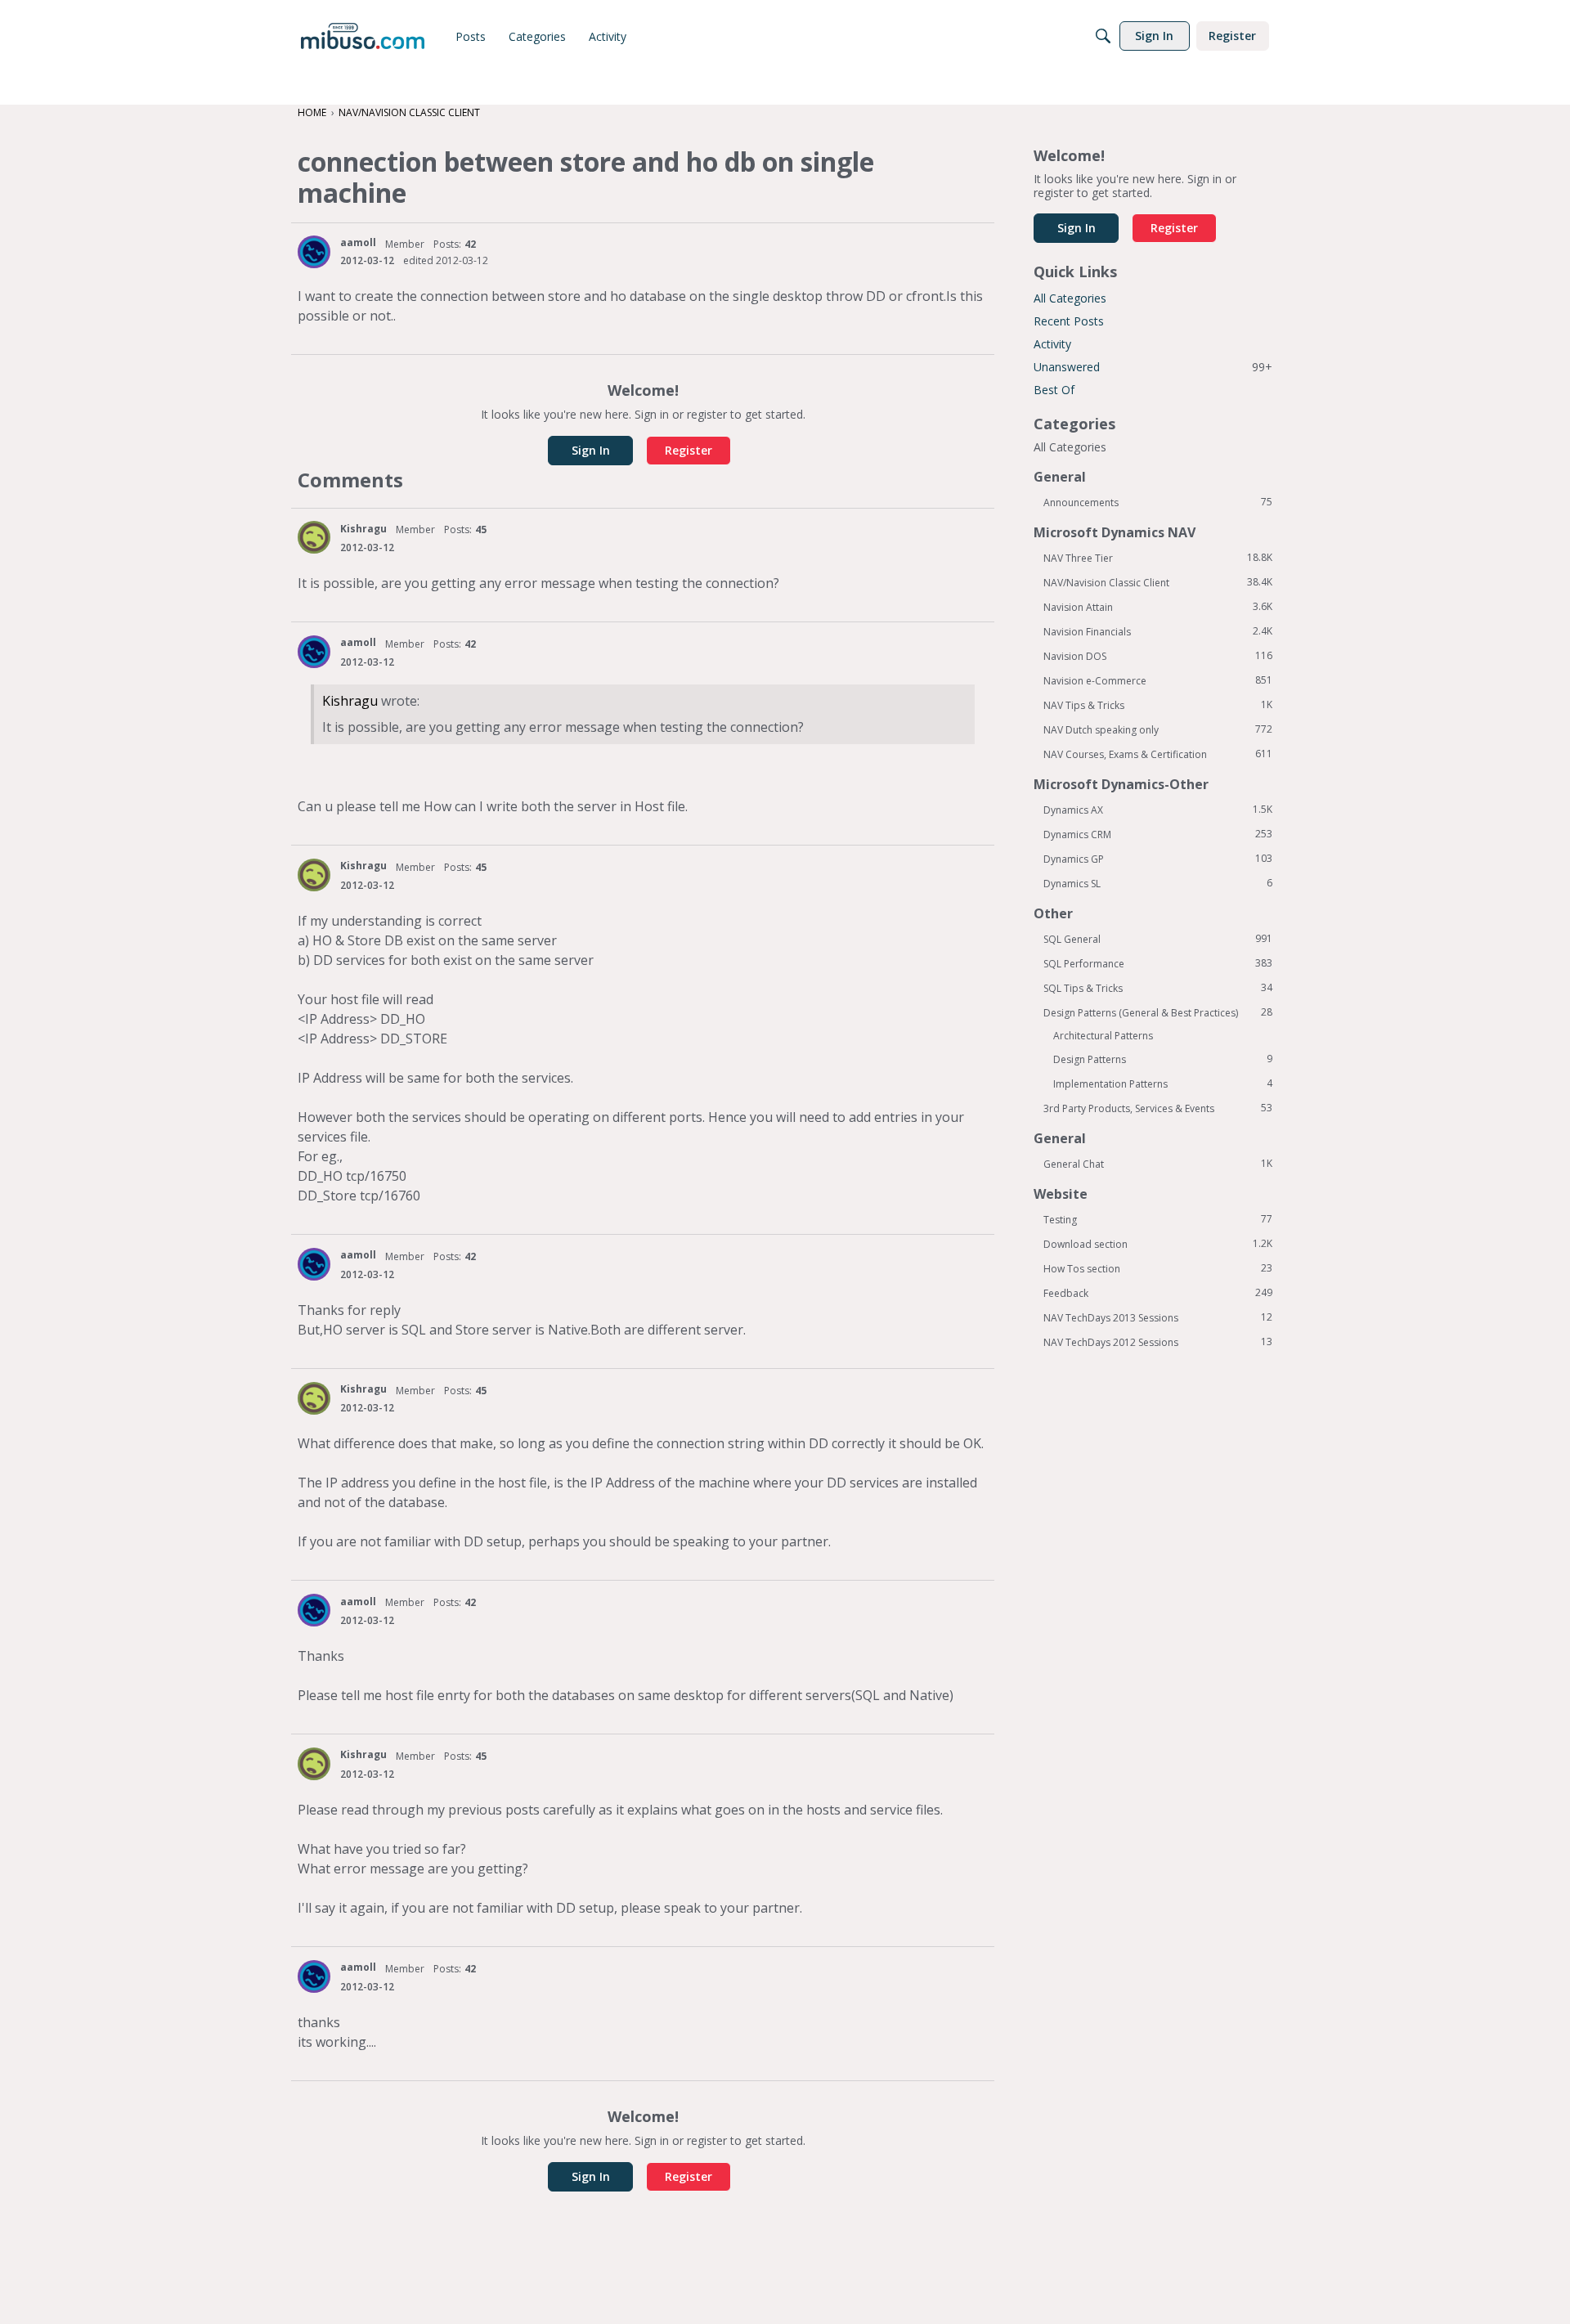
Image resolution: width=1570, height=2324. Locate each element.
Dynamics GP (1158, 859)
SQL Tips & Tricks (1158, 988)
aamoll (358, 242)
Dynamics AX (1158, 810)
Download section (1158, 1244)
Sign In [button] (591, 450)
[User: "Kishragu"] (314, 537)
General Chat (1158, 1164)
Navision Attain (1158, 607)
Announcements (1158, 502)
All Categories (1070, 298)
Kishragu (363, 529)
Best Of (1054, 390)
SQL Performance (1158, 963)
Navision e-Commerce (1158, 680)
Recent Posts (1069, 321)
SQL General (1158, 939)
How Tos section (1158, 1268)
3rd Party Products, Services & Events (1158, 1108)
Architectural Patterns (1103, 1036)
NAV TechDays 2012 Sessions (1158, 1342)
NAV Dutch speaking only (1158, 729)
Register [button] (689, 450)
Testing (1158, 1219)
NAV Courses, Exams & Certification (1158, 754)
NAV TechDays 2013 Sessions (1158, 1317)
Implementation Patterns (1163, 1083)
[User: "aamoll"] (314, 252)
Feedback (1158, 1293)
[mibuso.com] (363, 36)
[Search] (1103, 36)
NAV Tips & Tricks (1158, 705)
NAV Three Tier (1158, 558)
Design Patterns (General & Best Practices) (1158, 1012)
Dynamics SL (1158, 883)
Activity (1052, 344)
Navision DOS (1158, 656)
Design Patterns (1163, 1059)
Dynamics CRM (1158, 834)
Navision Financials (1158, 631)
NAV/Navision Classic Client (1158, 582)
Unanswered (1153, 367)
